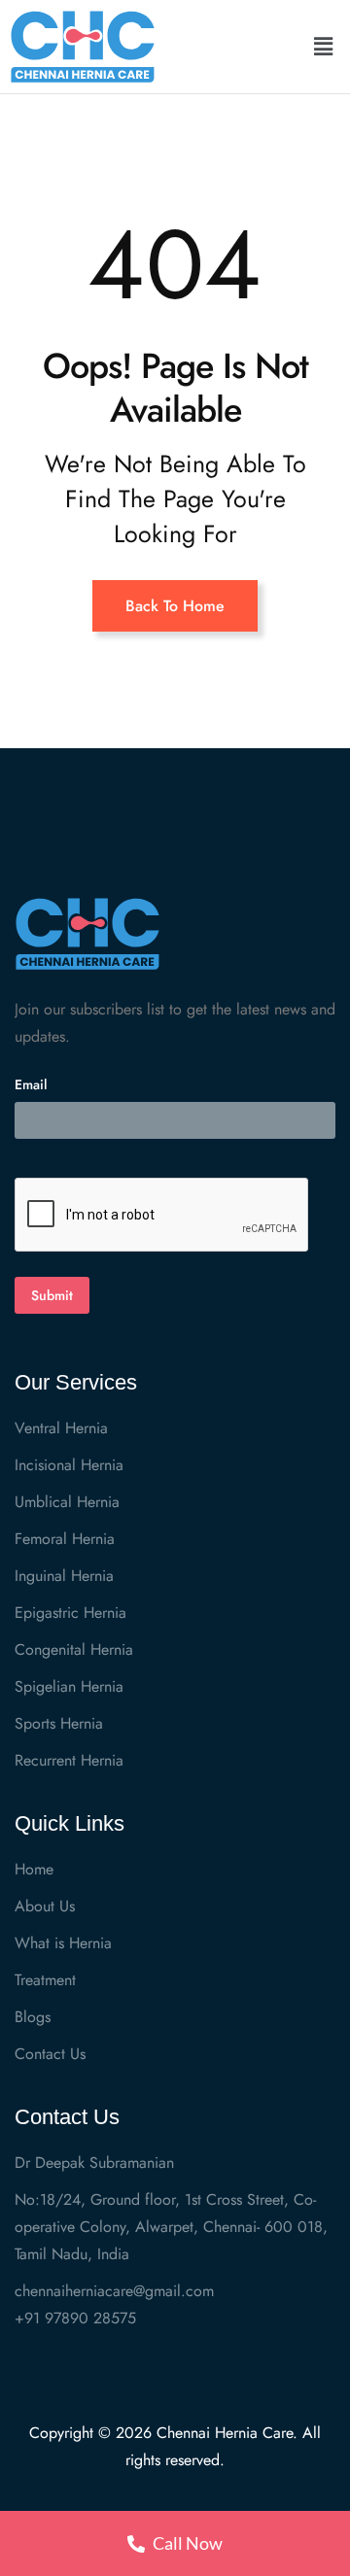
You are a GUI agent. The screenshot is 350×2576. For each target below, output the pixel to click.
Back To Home (175, 606)
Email (31, 1084)
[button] (324, 47)
